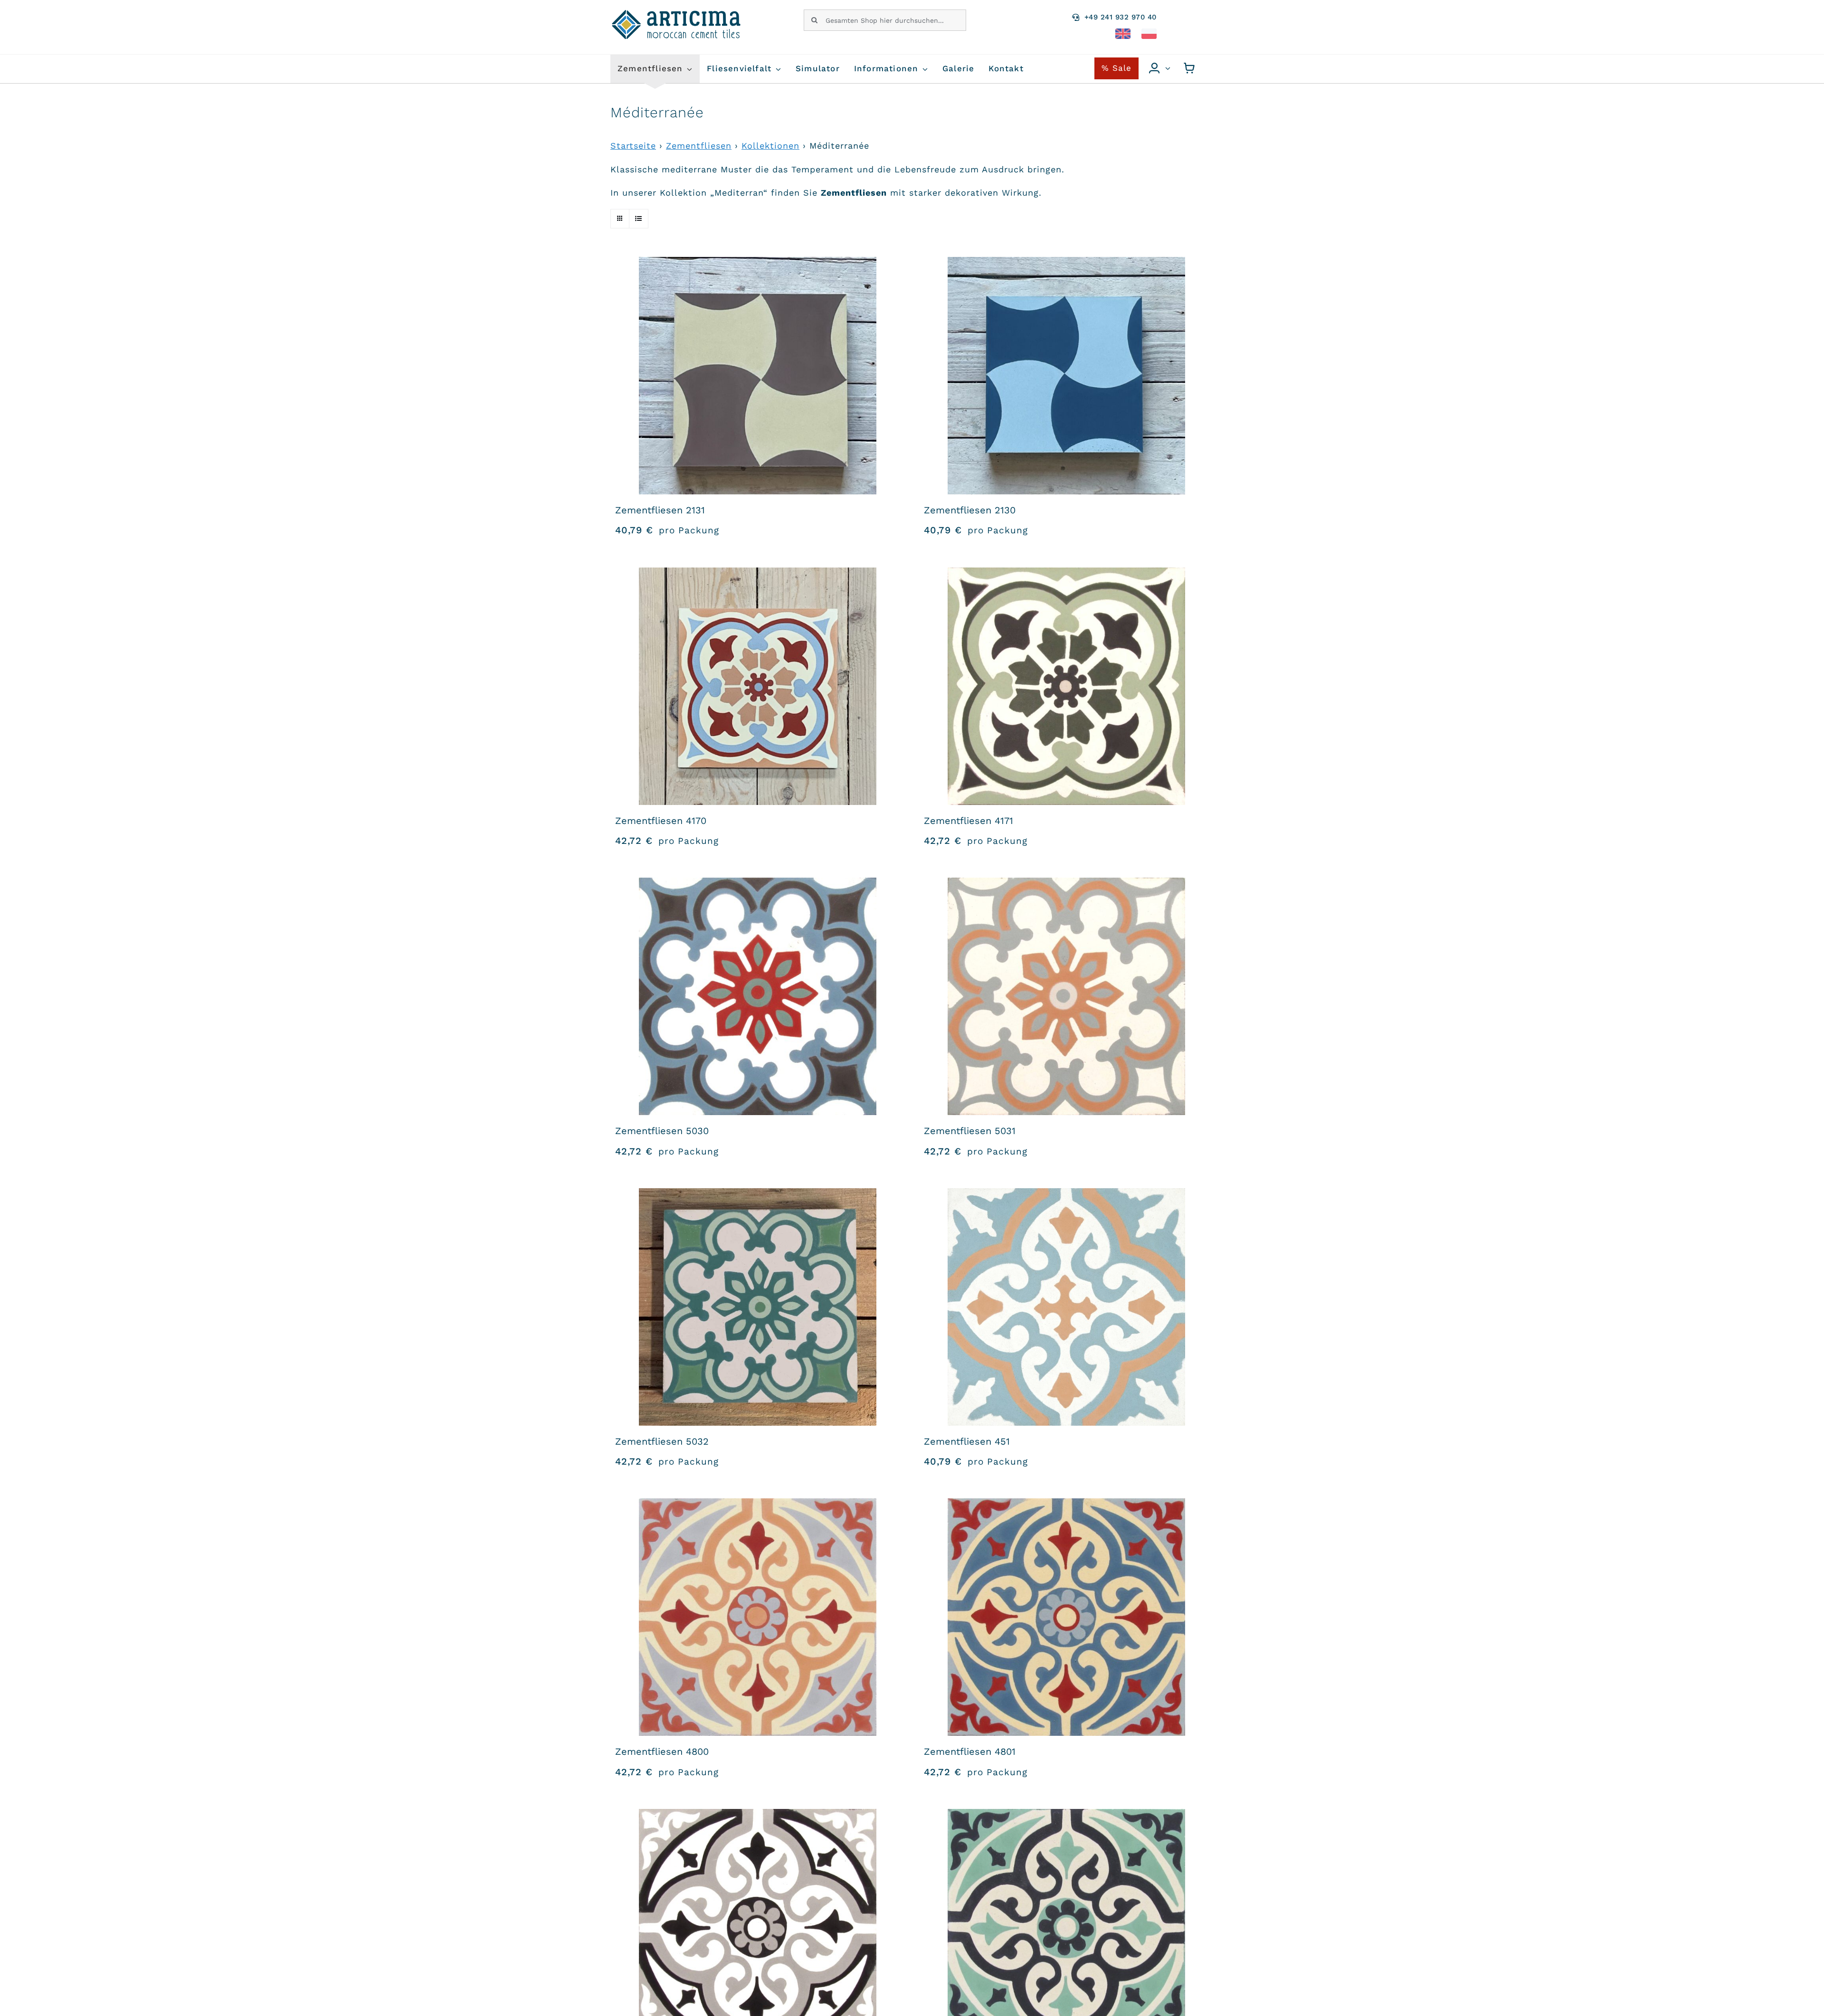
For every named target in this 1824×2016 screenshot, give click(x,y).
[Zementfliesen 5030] (758, 996)
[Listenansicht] (639, 219)
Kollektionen (770, 146)
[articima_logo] (677, 14)
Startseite (633, 146)
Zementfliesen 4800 (662, 1751)
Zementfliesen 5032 (662, 1441)
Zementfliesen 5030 (662, 1131)
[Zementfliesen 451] (1066, 1307)
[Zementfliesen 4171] (1066, 686)
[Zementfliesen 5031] (1066, 996)
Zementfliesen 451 (967, 1441)
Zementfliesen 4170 (661, 821)
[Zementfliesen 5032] (758, 1307)
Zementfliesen (699, 146)
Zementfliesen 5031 (970, 1131)
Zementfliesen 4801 (970, 1751)
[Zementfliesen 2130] (1066, 376)
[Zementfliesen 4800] (758, 1617)
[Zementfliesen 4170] (758, 686)
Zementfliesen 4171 (969, 821)
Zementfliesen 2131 (660, 510)
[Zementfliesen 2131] (758, 376)
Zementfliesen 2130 (970, 510)
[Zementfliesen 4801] (1066, 1617)
